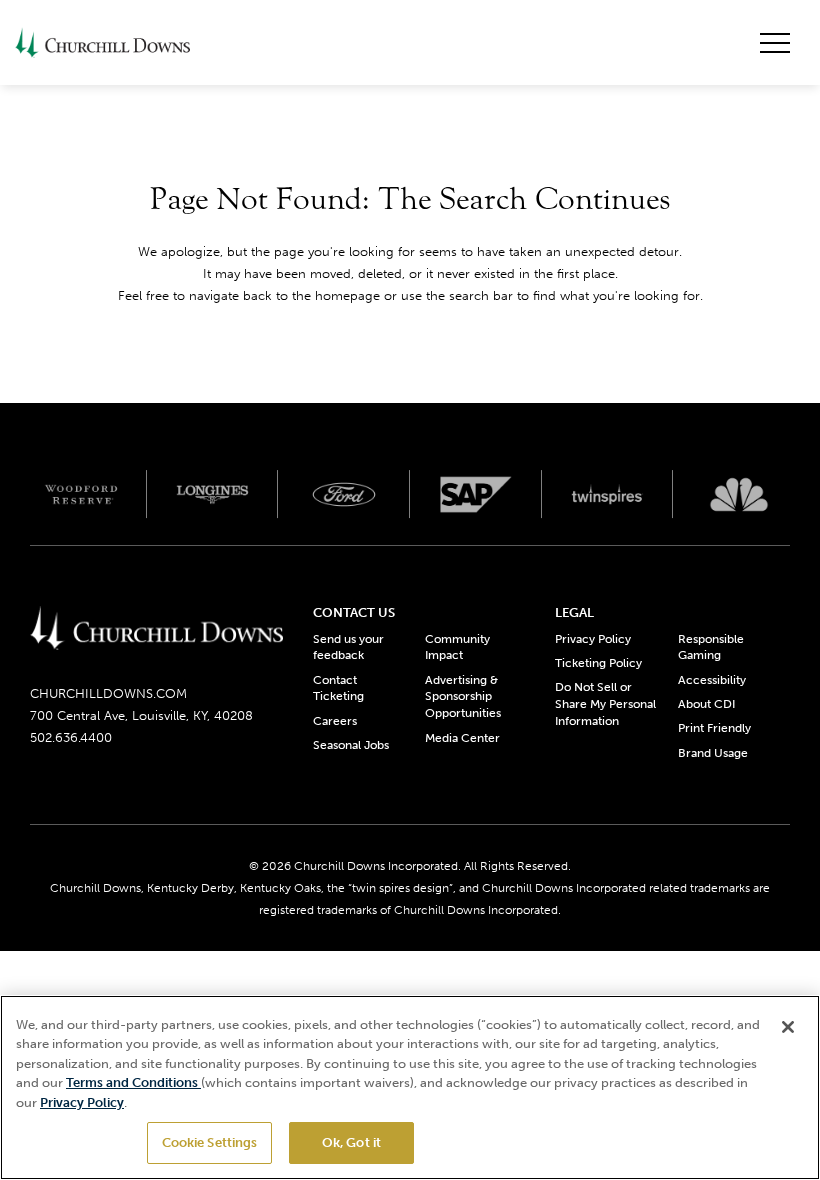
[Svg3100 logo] (739, 494)
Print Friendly (714, 728)
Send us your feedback (348, 647)
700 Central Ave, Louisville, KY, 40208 (141, 715)
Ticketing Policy (598, 663)
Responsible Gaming (711, 647)
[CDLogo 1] (156, 629)
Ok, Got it (351, 1142)
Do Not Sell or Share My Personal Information (605, 704)
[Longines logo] (213, 494)
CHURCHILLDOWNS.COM (108, 693)
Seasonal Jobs (351, 745)
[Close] (788, 1027)
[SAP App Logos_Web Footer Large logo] (476, 494)
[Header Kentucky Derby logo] (102, 42)
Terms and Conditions (133, 1082)
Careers (335, 721)
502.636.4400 (71, 737)
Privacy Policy (593, 639)
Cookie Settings (210, 1142)
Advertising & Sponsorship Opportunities (463, 697)
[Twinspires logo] (608, 494)
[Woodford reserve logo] (81, 494)
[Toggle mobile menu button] (775, 43)
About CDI (706, 704)
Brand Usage (713, 753)
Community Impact (457, 647)
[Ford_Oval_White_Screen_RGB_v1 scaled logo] (344, 494)
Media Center (462, 738)
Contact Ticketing (338, 688)
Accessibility (712, 680)
